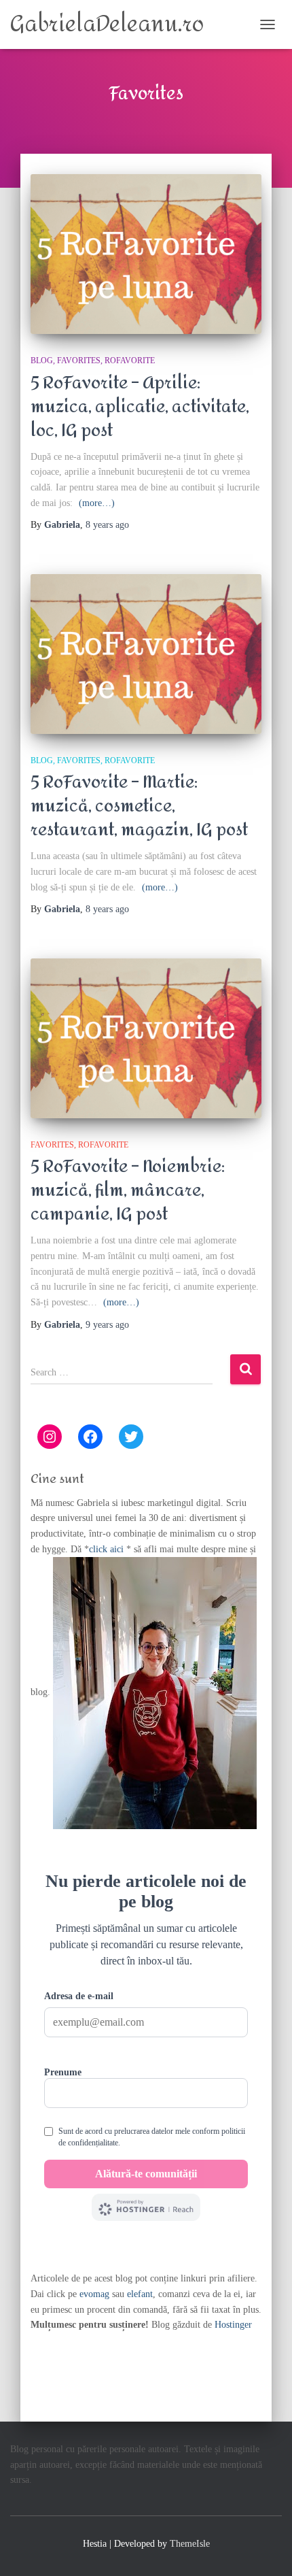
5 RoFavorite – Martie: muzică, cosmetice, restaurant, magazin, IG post (139, 806)
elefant (140, 2294)
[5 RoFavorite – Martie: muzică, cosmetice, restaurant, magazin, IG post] (146, 654)
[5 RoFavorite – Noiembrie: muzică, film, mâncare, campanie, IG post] (146, 1038)
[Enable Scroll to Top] (265, 2549)
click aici (108, 1549)
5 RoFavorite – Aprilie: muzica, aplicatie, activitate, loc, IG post (140, 407)
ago (107, 525)
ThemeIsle (190, 2544)
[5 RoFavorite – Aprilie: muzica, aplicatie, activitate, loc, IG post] (146, 254)
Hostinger (233, 2325)
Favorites (79, 361)
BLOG (42, 361)
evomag (94, 2294)
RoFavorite (130, 361)
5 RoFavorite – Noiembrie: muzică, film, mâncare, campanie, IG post (128, 1190)
